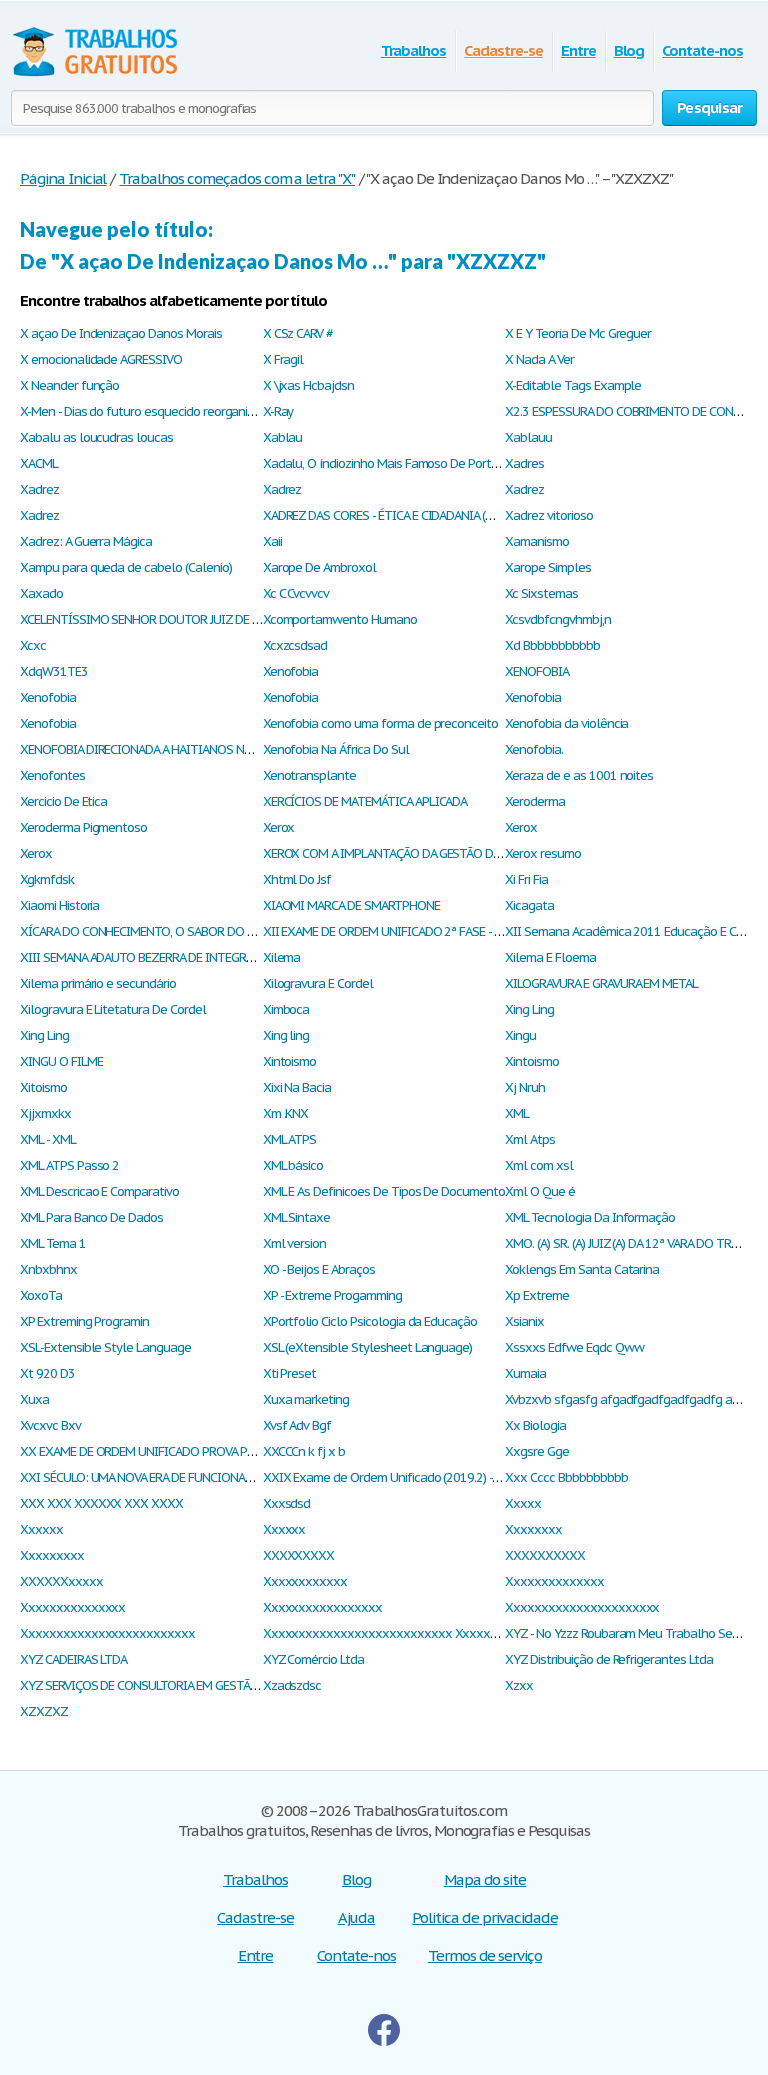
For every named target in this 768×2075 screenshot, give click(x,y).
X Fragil (283, 359)
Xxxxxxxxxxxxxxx (72, 1607)
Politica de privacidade (484, 1917)
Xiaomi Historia (59, 905)
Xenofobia (291, 671)
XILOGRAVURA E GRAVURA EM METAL (601, 983)
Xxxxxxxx (533, 1529)
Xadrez (39, 489)
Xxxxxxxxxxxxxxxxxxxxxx (582, 1607)
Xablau (283, 437)
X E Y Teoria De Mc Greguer (578, 333)
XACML (39, 463)
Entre (578, 50)
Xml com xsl (539, 1165)
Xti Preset (290, 1373)
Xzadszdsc (292, 1685)
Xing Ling (529, 1009)
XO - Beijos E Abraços (319, 1269)
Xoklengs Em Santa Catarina (582, 1269)
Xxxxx (523, 1503)
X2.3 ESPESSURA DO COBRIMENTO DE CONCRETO (636, 411)
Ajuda (357, 1917)
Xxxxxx (41, 1529)
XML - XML (48, 1139)
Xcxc (33, 645)
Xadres (524, 463)
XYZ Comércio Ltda (313, 1659)
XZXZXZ (44, 1711)
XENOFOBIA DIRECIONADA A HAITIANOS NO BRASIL (156, 749)
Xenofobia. (534, 749)
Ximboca (286, 1009)
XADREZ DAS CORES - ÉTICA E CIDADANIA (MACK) (391, 515)
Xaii (272, 541)
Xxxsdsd (287, 1503)
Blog (629, 50)
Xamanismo (537, 541)
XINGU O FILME (61, 1061)
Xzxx (519, 1685)
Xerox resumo (543, 853)
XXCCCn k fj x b (304, 1451)
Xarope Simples (547, 567)
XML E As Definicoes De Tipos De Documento (384, 1191)
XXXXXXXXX (299, 1555)
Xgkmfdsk (47, 879)
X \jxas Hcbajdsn (308, 385)
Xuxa (34, 1399)
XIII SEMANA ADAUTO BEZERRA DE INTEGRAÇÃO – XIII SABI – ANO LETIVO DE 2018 (242, 957)
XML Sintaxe (297, 1217)
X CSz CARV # (298, 333)
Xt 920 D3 (47, 1373)
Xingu (520, 1035)
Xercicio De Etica (63, 801)
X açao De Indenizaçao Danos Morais (121, 333)
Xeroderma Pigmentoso (83, 827)
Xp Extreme (537, 1295)
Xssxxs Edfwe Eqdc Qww (574, 1347)
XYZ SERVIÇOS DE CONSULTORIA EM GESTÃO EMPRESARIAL (177, 1685)
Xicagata (529, 905)
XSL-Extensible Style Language (105, 1347)
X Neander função (69, 385)
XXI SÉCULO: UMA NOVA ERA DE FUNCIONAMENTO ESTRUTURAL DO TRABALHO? (232, 1477)
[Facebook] (384, 2040)
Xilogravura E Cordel (318, 983)
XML (517, 1113)
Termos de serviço (485, 1955)
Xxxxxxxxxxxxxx (554, 1581)
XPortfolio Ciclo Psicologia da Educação (370, 1321)
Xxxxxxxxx (52, 1555)
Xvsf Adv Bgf (297, 1425)
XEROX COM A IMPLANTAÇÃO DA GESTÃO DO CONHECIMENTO (428, 853)
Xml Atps (530, 1139)
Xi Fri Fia (526, 879)
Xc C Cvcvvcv (296, 593)
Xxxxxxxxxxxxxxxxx (322, 1607)
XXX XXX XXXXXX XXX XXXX (101, 1503)
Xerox (279, 827)
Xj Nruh (525, 1087)
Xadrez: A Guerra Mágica (86, 541)
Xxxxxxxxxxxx (305, 1581)
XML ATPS (290, 1139)
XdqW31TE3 (54, 671)
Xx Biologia (535, 1425)
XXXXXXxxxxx (61, 1581)
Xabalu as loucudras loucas (96, 437)
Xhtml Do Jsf (297, 879)
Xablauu (528, 437)
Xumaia (525, 1373)
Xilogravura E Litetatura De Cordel (113, 1009)
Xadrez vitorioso (548, 515)
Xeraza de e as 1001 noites (579, 775)
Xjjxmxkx (45, 1113)
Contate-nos (702, 50)
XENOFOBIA (537, 671)
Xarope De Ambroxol (319, 567)
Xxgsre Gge (537, 1451)
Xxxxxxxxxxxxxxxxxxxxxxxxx (107, 1633)
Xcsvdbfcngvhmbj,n (557, 619)
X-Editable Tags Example (573, 385)
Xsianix (524, 1321)
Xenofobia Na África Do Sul (336, 749)
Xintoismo (290, 1061)
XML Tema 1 (53, 1243)
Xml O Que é (540, 1191)
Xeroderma (535, 801)
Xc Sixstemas (541, 593)
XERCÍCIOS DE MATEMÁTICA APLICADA (365, 801)
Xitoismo (43, 1087)
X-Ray (278, 411)
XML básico (293, 1165)
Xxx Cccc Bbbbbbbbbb (566, 1477)
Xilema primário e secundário (98, 983)
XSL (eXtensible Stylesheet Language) (368, 1347)
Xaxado (41, 593)
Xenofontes (52, 775)
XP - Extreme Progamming (332, 1295)
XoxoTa (41, 1295)
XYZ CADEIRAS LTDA (73, 1659)
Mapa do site (485, 1879)
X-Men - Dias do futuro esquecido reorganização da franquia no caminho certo (231, 411)
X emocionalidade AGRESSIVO (101, 359)
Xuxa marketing (306, 1399)
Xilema (282, 957)
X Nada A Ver (539, 359)
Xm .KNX (286, 1113)
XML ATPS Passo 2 (69, 1165)
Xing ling (286, 1035)
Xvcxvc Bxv (50, 1425)
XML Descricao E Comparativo (99, 1191)
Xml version (295, 1243)
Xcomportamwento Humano (340, 619)
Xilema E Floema (550, 957)
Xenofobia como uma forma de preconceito (380, 723)
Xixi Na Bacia (297, 1087)
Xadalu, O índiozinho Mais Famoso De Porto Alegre (400, 463)
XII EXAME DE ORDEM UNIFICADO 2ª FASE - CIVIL (392, 931)
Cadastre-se (503, 50)
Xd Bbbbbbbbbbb (552, 645)
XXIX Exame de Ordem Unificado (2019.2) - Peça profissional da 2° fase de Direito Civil (495, 1477)
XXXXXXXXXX (545, 1555)
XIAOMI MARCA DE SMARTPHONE (351, 905)
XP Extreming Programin (84, 1321)
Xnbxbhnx (48, 1269)
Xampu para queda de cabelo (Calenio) (126, 567)
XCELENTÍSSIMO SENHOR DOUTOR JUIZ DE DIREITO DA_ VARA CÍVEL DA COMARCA (236, 619)
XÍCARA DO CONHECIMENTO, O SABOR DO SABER (150, 931)
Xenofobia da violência (566, 723)
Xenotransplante (309, 775)
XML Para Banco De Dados (91, 1217)
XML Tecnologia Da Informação (590, 1217)
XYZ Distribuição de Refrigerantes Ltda (608, 1659)
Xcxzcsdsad (295, 645)
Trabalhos (414, 50)
